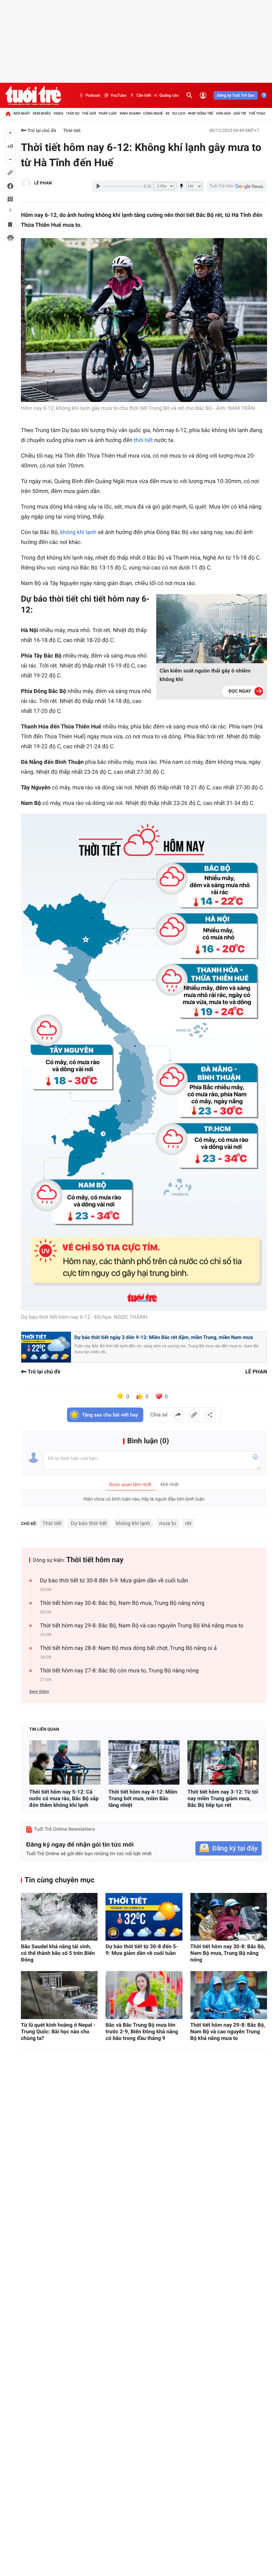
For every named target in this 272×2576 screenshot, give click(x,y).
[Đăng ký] (229, 1848)
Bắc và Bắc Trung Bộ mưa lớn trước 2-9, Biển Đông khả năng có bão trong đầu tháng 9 (142, 2031)
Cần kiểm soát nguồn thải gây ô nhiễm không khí (205, 675)
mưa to (168, 1523)
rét (188, 1523)
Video (58, 113)
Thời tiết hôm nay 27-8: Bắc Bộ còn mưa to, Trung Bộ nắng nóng (119, 1671)
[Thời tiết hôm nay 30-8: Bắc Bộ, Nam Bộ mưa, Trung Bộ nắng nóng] (229, 1917)
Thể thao (257, 113)
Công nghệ (153, 113)
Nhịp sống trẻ (201, 113)
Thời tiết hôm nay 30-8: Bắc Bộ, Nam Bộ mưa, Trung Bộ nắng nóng (122, 1603)
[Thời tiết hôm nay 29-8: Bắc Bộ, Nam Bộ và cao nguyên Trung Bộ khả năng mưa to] (229, 1995)
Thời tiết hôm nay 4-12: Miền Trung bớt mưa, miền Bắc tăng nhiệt (143, 1798)
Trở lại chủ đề (41, 131)
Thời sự (73, 113)
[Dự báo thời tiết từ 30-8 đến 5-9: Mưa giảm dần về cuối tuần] (144, 1917)
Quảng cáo (169, 95)
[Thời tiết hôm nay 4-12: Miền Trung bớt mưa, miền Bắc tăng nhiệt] (144, 1762)
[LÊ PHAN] (26, 183)
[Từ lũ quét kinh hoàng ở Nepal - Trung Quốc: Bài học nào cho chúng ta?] (59, 1995)
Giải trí (240, 113)
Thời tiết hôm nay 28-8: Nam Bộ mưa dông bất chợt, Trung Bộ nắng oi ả (128, 1648)
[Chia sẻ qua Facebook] (178, 1415)
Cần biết (144, 95)
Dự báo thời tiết (89, 1523)
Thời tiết (72, 131)
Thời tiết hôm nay (95, 1560)
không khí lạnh (78, 532)
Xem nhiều (42, 113)
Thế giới (89, 113)
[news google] (237, 186)
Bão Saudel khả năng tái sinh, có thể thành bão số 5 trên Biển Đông (58, 1953)
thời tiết (143, 440)
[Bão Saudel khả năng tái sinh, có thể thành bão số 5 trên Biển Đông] (59, 1917)
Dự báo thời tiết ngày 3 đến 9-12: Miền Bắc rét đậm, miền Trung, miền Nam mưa (164, 1337)
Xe (168, 113)
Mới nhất (22, 113)
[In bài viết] (10, 238)
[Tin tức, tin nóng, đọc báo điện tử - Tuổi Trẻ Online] (33, 95)
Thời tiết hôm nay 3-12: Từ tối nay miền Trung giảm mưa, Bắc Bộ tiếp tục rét (223, 1798)
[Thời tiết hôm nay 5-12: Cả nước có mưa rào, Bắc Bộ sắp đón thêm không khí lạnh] (65, 1762)
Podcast (93, 95)
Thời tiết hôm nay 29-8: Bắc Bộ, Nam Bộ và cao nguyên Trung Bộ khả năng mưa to (142, 1626)
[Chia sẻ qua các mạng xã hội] (210, 1415)
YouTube (118, 95)
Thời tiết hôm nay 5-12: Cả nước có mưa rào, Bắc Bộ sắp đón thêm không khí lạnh (64, 1798)
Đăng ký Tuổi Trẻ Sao (236, 95)
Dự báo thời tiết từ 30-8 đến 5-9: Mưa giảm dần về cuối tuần (114, 1581)
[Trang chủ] (8, 114)
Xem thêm (39, 1692)
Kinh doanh (130, 113)
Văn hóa (223, 113)
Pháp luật (108, 113)
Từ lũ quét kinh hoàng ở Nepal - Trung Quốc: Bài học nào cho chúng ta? (58, 2031)
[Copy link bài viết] (194, 1415)
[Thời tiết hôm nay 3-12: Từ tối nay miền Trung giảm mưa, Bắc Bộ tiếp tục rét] (223, 1762)
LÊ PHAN (43, 183)
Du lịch (179, 113)
